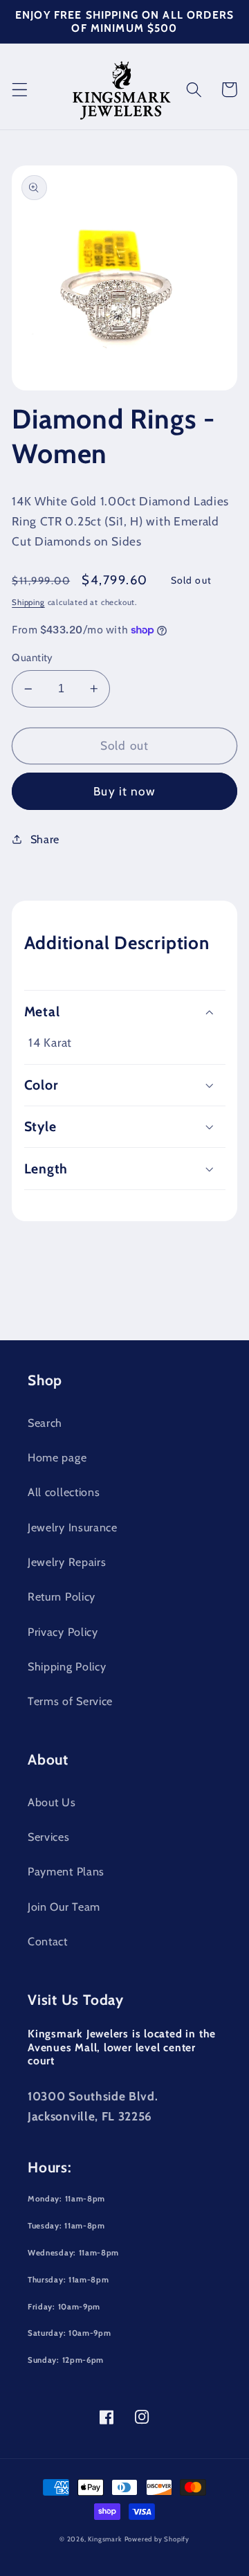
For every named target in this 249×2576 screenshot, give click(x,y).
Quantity (33, 658)
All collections (64, 1492)
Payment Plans (66, 1871)
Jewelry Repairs (67, 1562)
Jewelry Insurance (73, 1527)
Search (45, 1423)
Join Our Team (64, 1907)
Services (49, 1837)
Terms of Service (70, 1701)
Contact (48, 1941)
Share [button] (45, 839)
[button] (20, 90)
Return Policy (62, 1596)
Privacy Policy (63, 1632)
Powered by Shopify (157, 2539)
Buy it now (124, 791)
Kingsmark (104, 2539)
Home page (57, 1457)
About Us (52, 1802)
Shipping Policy (67, 1666)
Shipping (28, 602)
